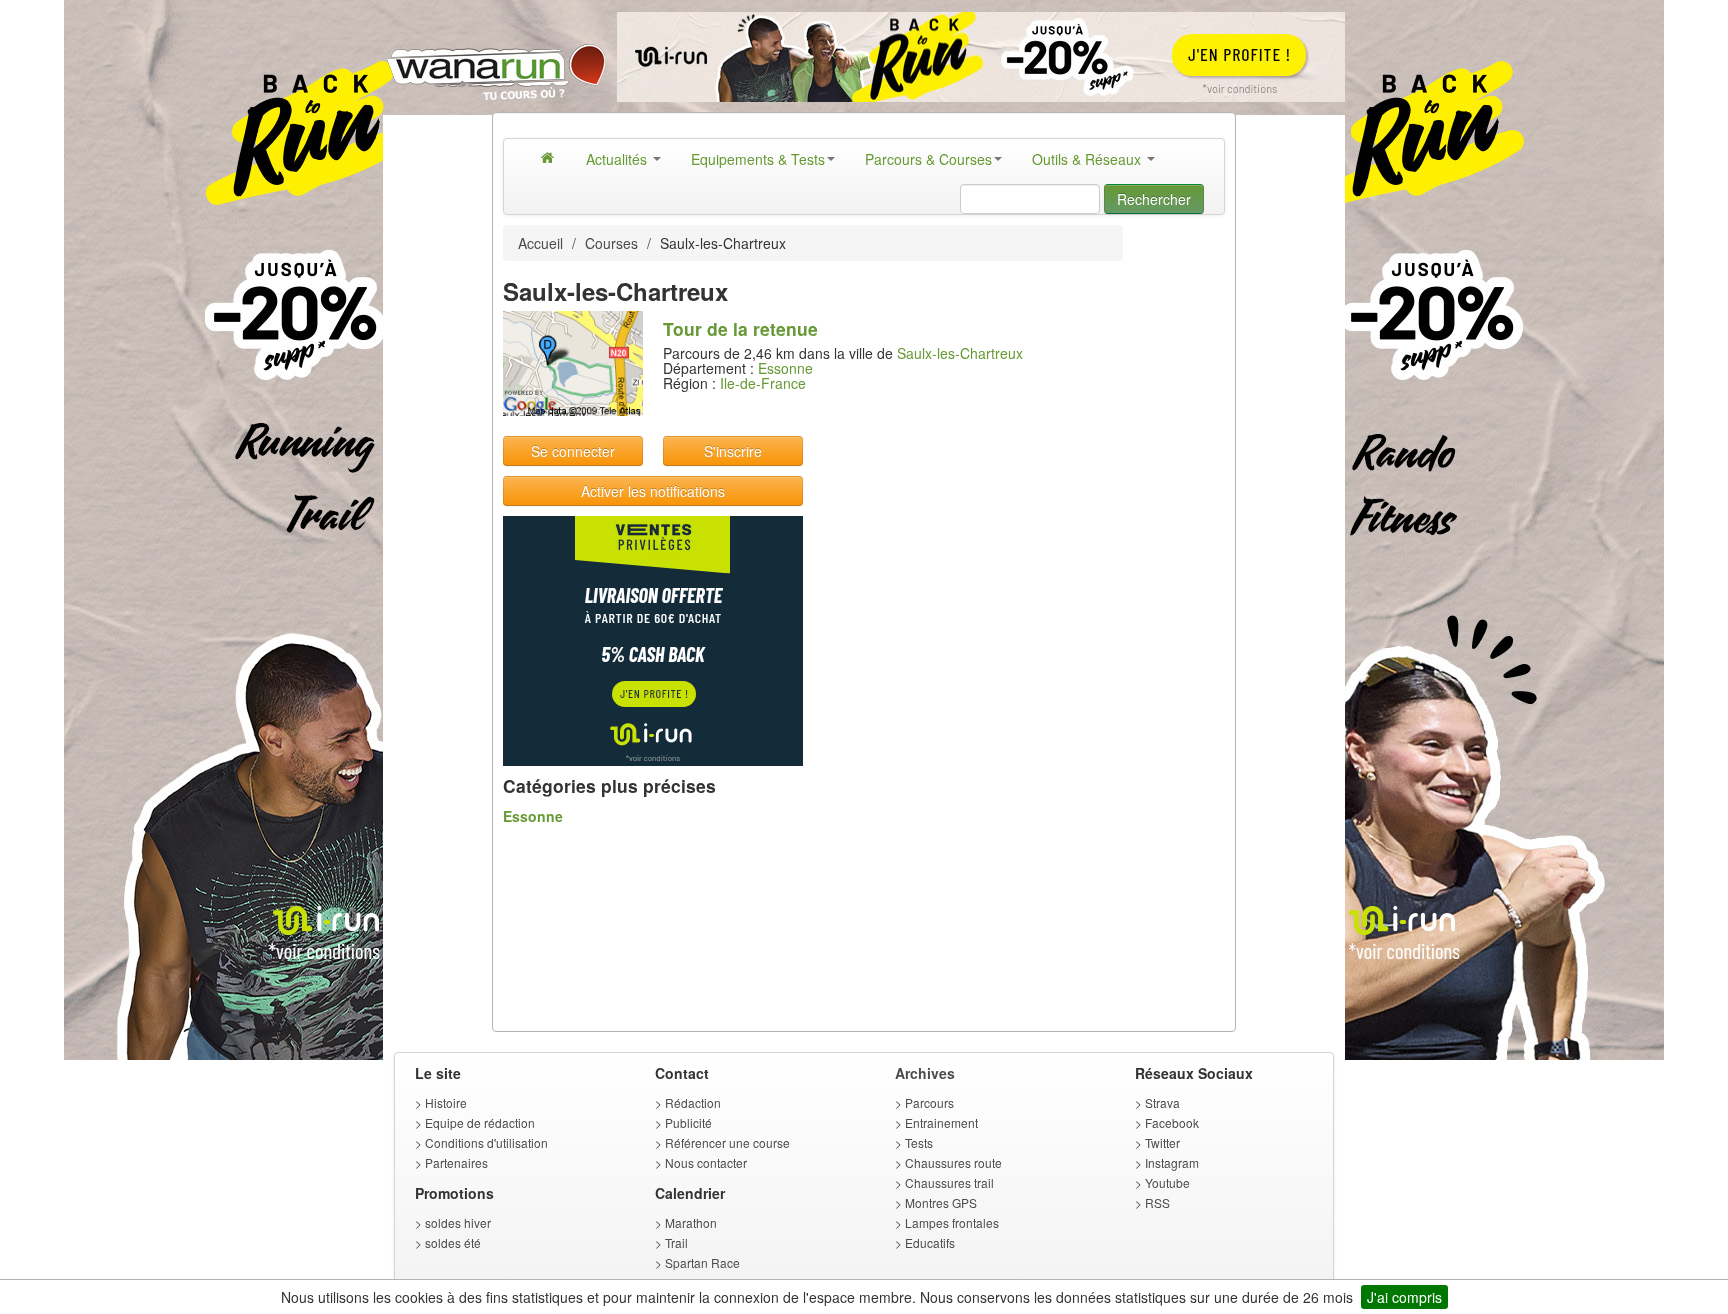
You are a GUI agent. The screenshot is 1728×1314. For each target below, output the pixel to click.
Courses (611, 243)
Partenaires (456, 1162)
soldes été (453, 1242)
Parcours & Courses (928, 159)
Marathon (691, 1222)
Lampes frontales (952, 1222)
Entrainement (941, 1122)
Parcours (929, 1102)
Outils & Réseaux (1088, 159)
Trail (676, 1242)
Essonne (785, 368)
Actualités (618, 159)
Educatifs (930, 1242)
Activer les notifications (653, 491)
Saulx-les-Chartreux (960, 353)
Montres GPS (941, 1202)
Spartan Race (702, 1262)
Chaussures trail (949, 1182)
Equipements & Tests (758, 159)
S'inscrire (733, 451)
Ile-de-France (763, 383)
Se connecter (573, 451)
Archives (925, 1073)
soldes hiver (458, 1222)
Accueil (540, 243)
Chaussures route (953, 1162)
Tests (919, 1142)
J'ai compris (1404, 1297)
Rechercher (1154, 199)
